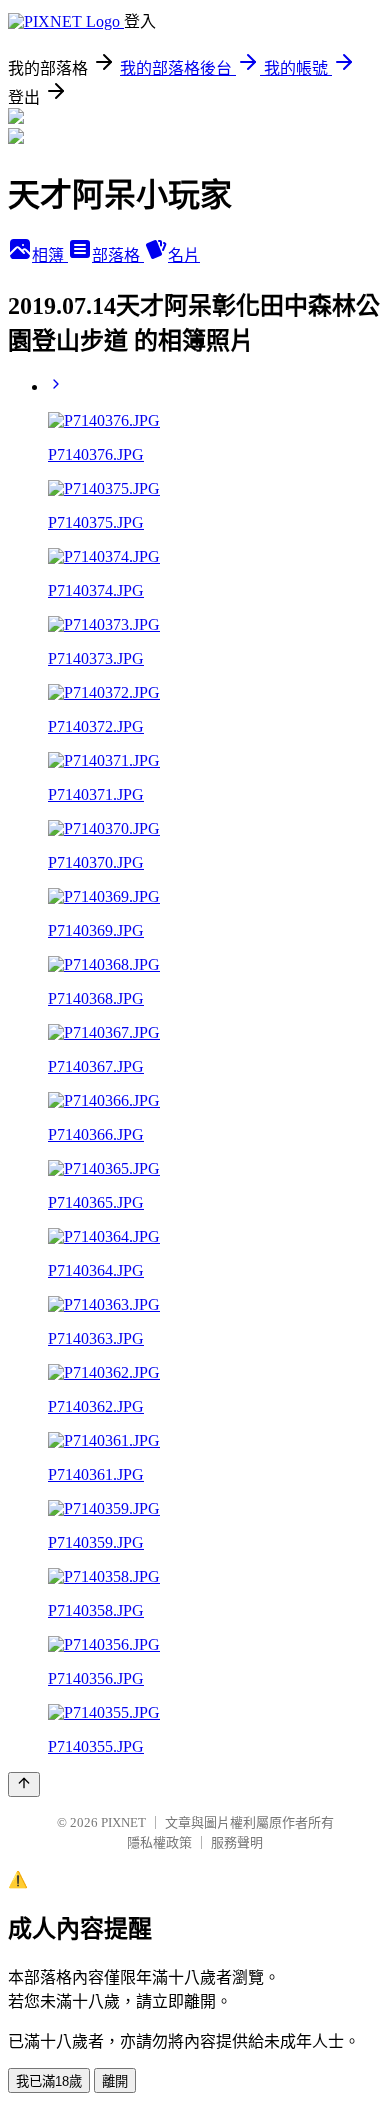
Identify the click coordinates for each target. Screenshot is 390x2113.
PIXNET (123, 1822)
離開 (115, 2081)
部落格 (118, 255)
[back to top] (24, 1784)
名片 (184, 255)
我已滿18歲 (49, 2081)
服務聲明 (237, 1842)
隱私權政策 (159, 1842)
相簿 (50, 255)
